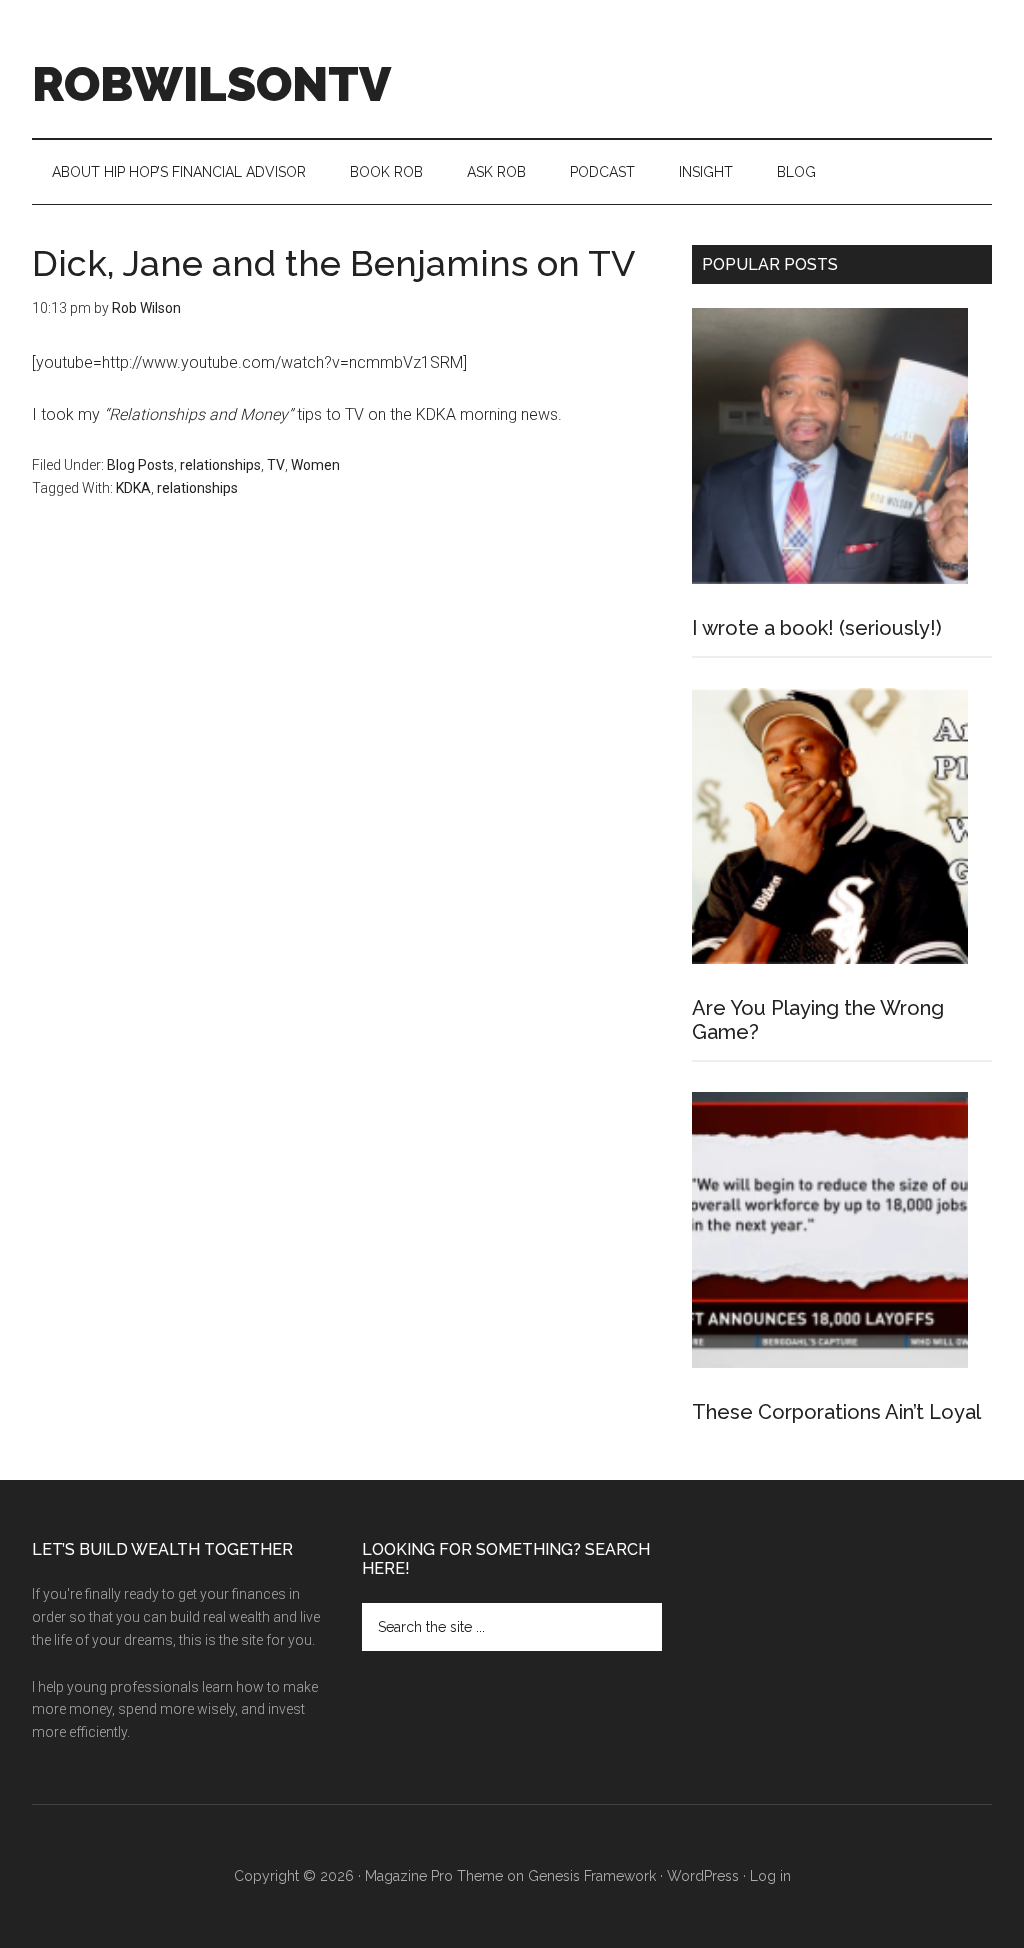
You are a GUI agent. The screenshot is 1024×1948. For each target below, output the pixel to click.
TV (276, 465)
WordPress (703, 1876)
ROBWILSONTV (211, 84)
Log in (770, 1876)
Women (315, 465)
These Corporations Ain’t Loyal (836, 1412)
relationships (220, 465)
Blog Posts (140, 465)
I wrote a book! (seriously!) (817, 628)
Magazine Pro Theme (434, 1876)
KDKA (133, 488)
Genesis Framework (592, 1876)
